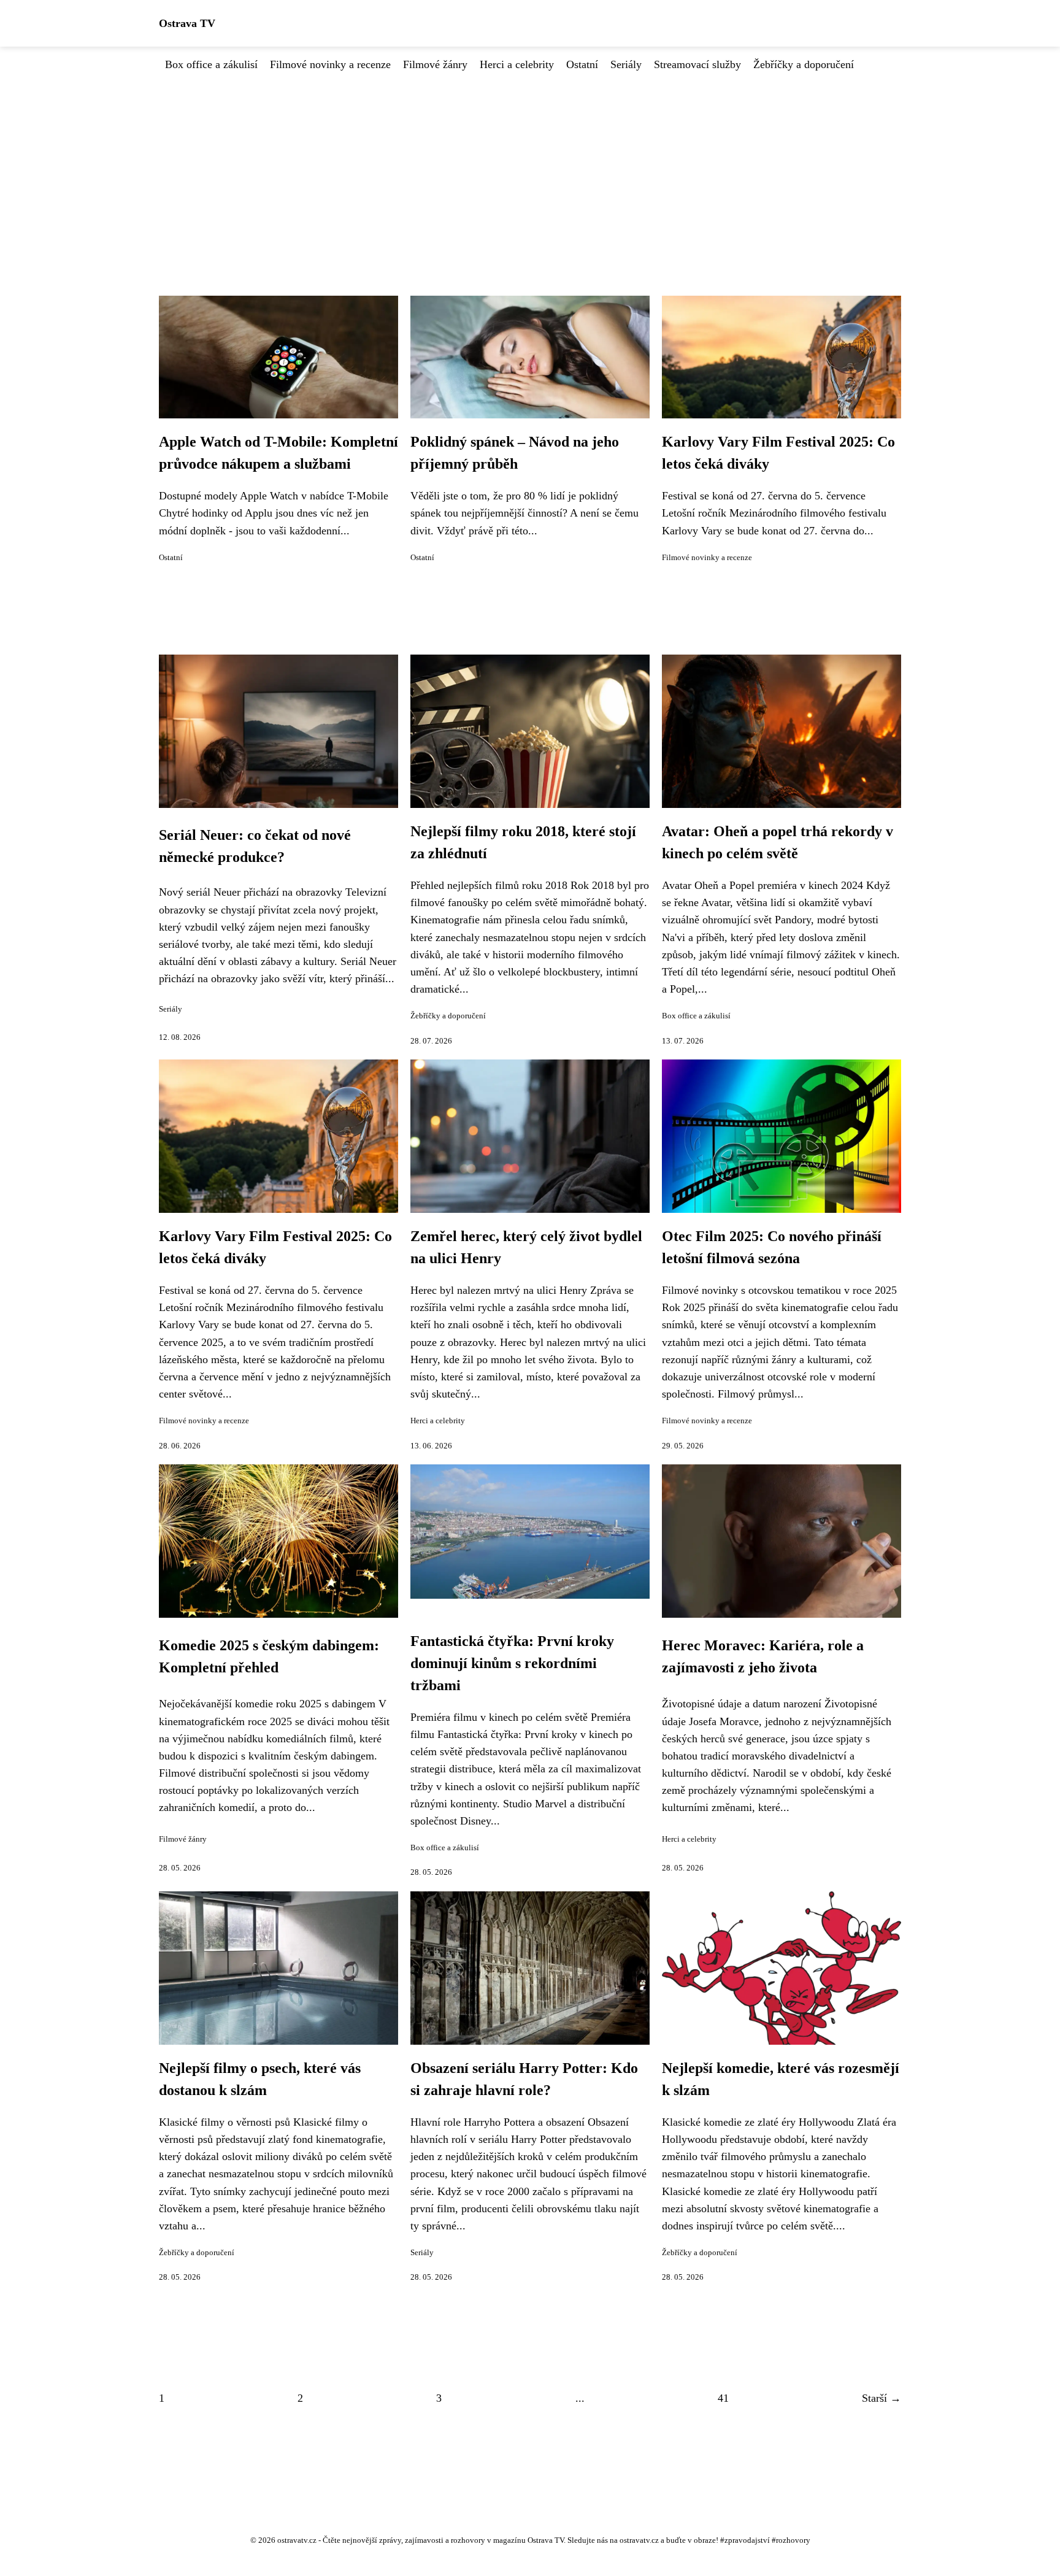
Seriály (626, 64)
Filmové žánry (435, 64)
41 (723, 2398)
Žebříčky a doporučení (804, 64)
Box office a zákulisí (211, 64)
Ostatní (582, 64)
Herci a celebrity (517, 64)
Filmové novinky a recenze (330, 64)
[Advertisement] (530, 165)
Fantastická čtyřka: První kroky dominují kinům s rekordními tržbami (512, 1663)
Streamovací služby (697, 64)
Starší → (881, 2398)
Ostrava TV (187, 23)
